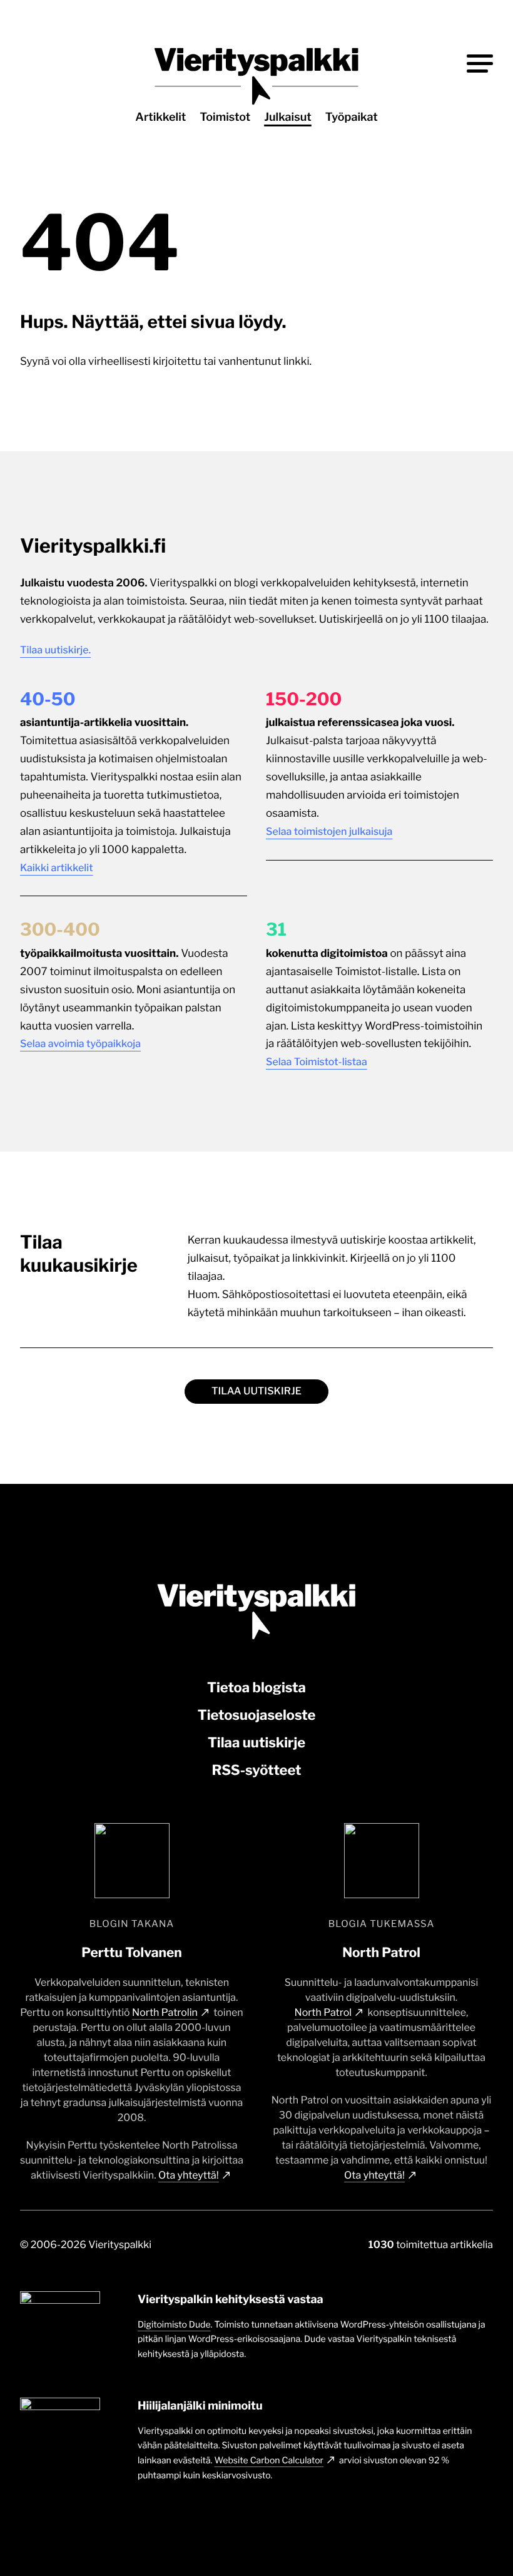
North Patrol (323, 2012)
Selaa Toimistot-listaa (317, 1062)
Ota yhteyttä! (189, 2175)
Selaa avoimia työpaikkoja (80, 1044)
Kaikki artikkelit (57, 868)
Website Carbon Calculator (269, 2461)
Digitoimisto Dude (174, 2325)
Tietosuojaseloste (257, 1715)
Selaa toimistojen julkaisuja (329, 831)
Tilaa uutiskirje (256, 1391)
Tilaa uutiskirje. (55, 650)
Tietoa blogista (256, 1688)
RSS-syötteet (256, 1771)
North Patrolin (165, 2012)
